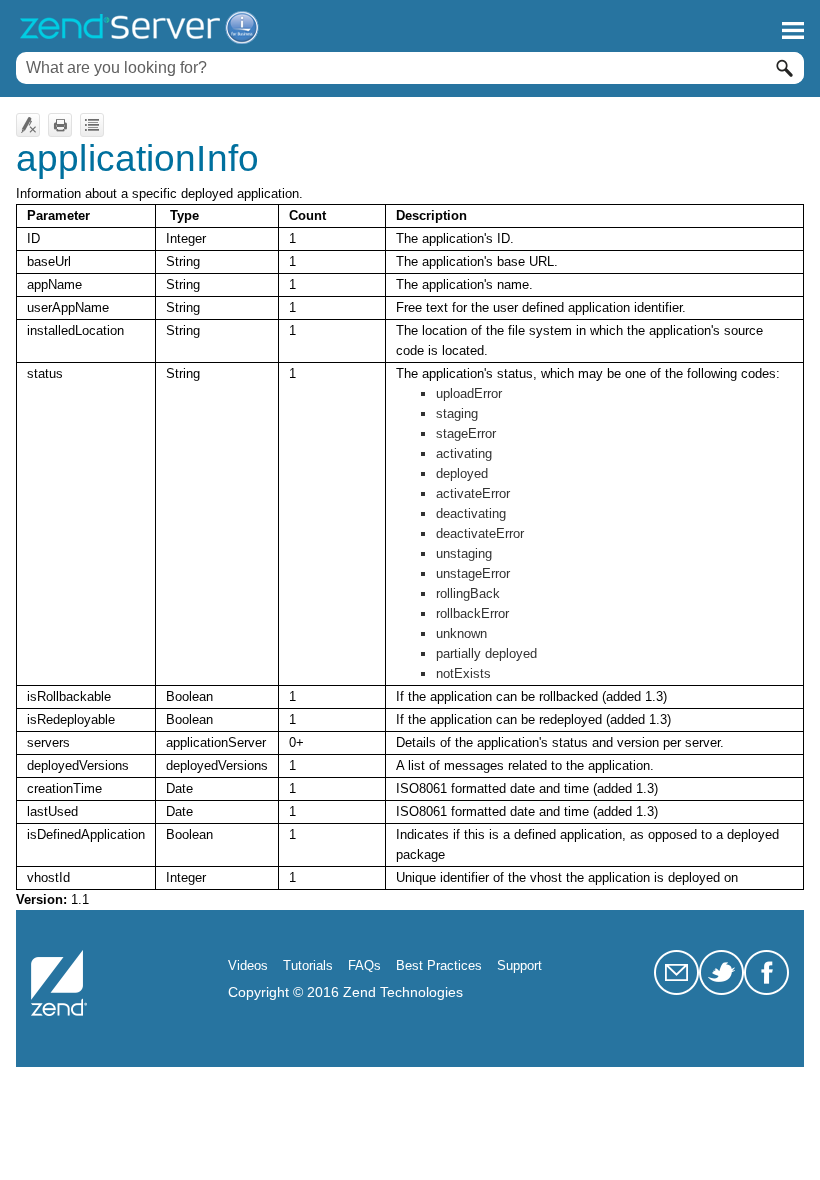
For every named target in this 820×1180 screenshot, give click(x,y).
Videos (248, 965)
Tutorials (308, 965)
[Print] (60, 125)
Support (519, 965)
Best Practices (439, 965)
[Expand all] (92, 125)
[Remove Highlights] (28, 125)
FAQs (364, 965)
